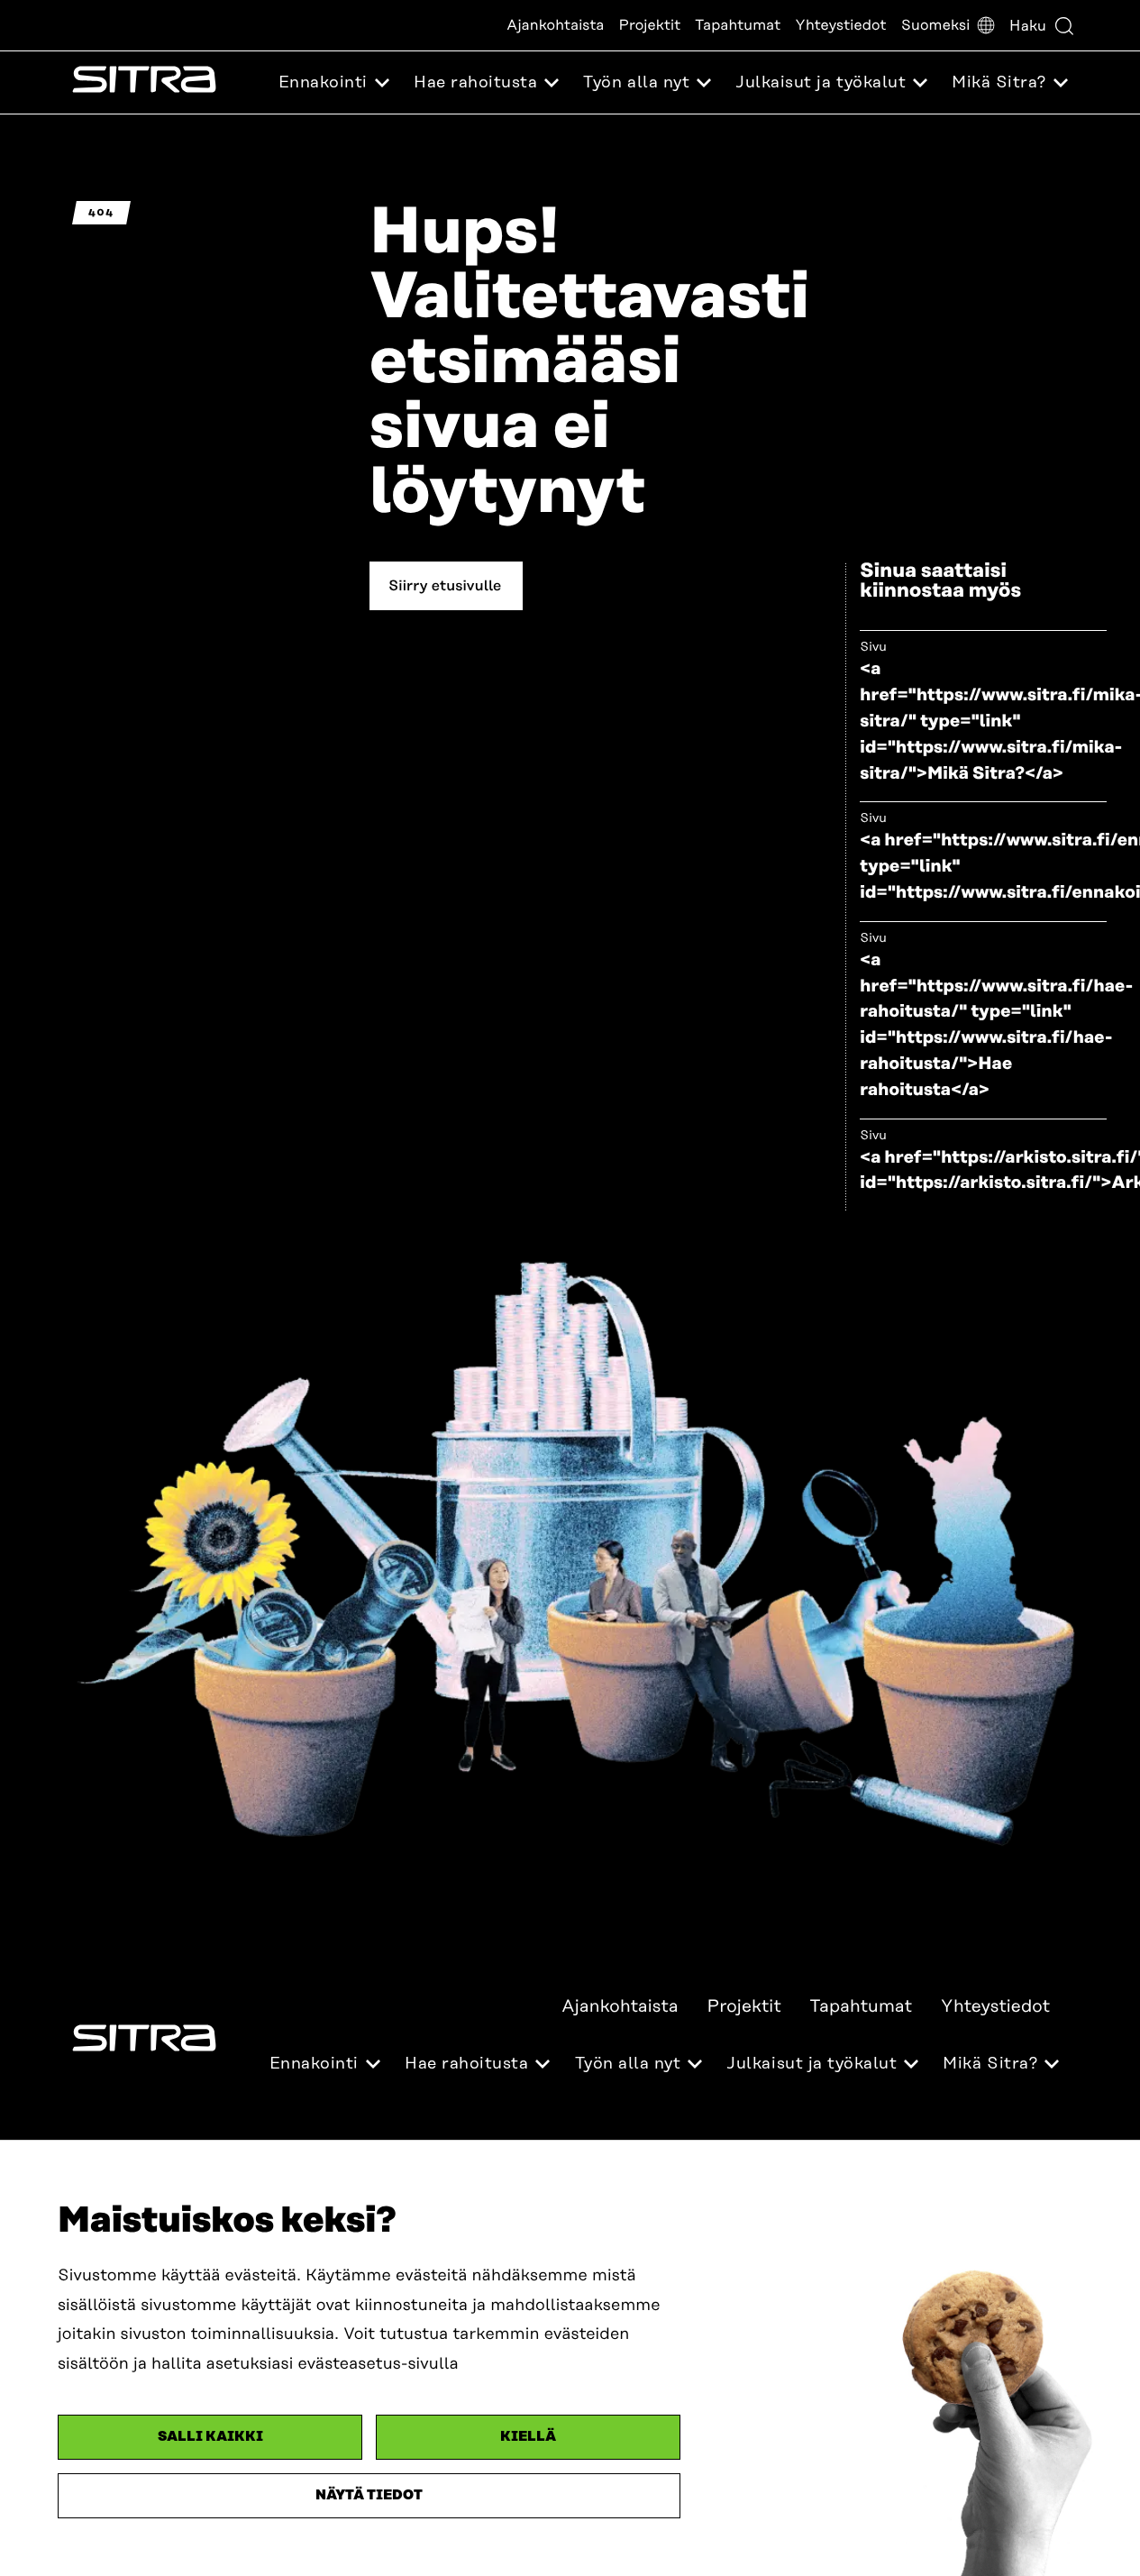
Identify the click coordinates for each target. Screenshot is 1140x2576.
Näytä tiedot (369, 2495)
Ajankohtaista (555, 25)
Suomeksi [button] (936, 25)
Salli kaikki (210, 2437)
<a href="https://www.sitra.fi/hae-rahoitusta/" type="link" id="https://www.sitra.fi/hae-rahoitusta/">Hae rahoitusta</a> (996, 1025)
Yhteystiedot (840, 25)
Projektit (650, 25)
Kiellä (528, 2437)
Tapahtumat (738, 25)
